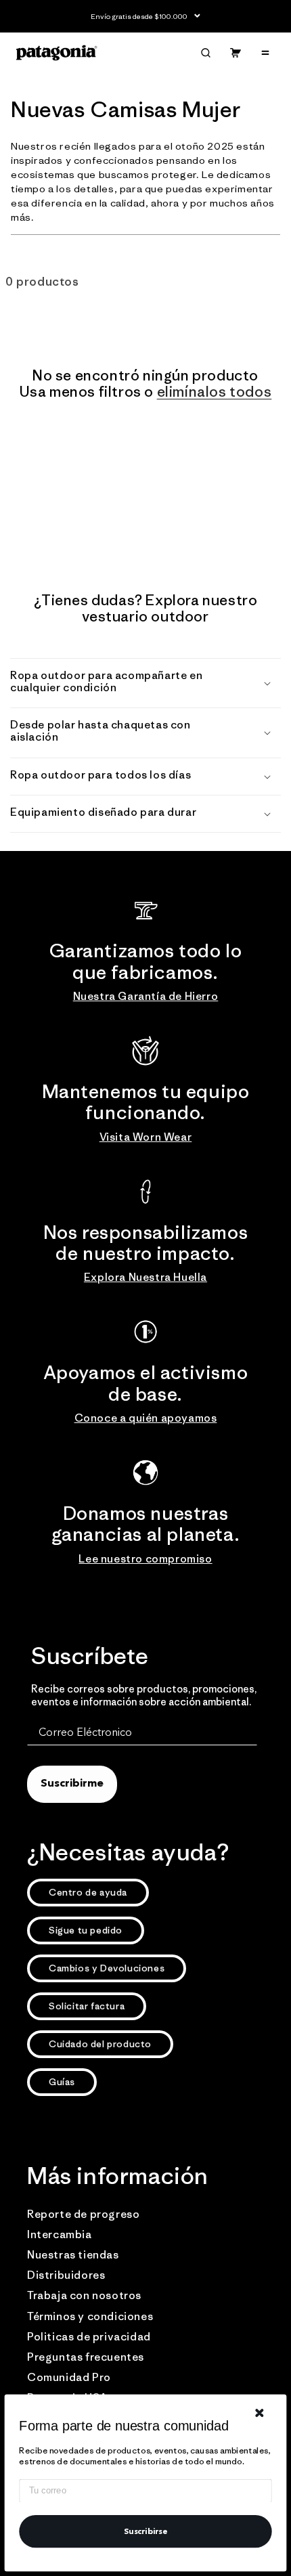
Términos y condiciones (90, 2316)
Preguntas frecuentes (86, 2357)
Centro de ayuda (88, 1892)
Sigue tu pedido (86, 1930)
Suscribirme (72, 1784)
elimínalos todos (215, 392)
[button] (206, 53)
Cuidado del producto (100, 2044)
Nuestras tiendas (73, 2254)
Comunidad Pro (69, 2377)
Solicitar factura (87, 2006)
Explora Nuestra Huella (145, 1277)
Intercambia (60, 2234)
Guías (62, 2082)
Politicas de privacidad (89, 2336)
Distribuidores (66, 2275)
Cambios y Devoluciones (107, 1968)
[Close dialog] (260, 2413)
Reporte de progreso (83, 2214)
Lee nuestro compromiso (145, 1558)
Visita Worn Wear (146, 1137)
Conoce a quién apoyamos (146, 1418)
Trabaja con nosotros (84, 2295)
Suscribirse (146, 2531)
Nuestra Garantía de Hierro (146, 996)
